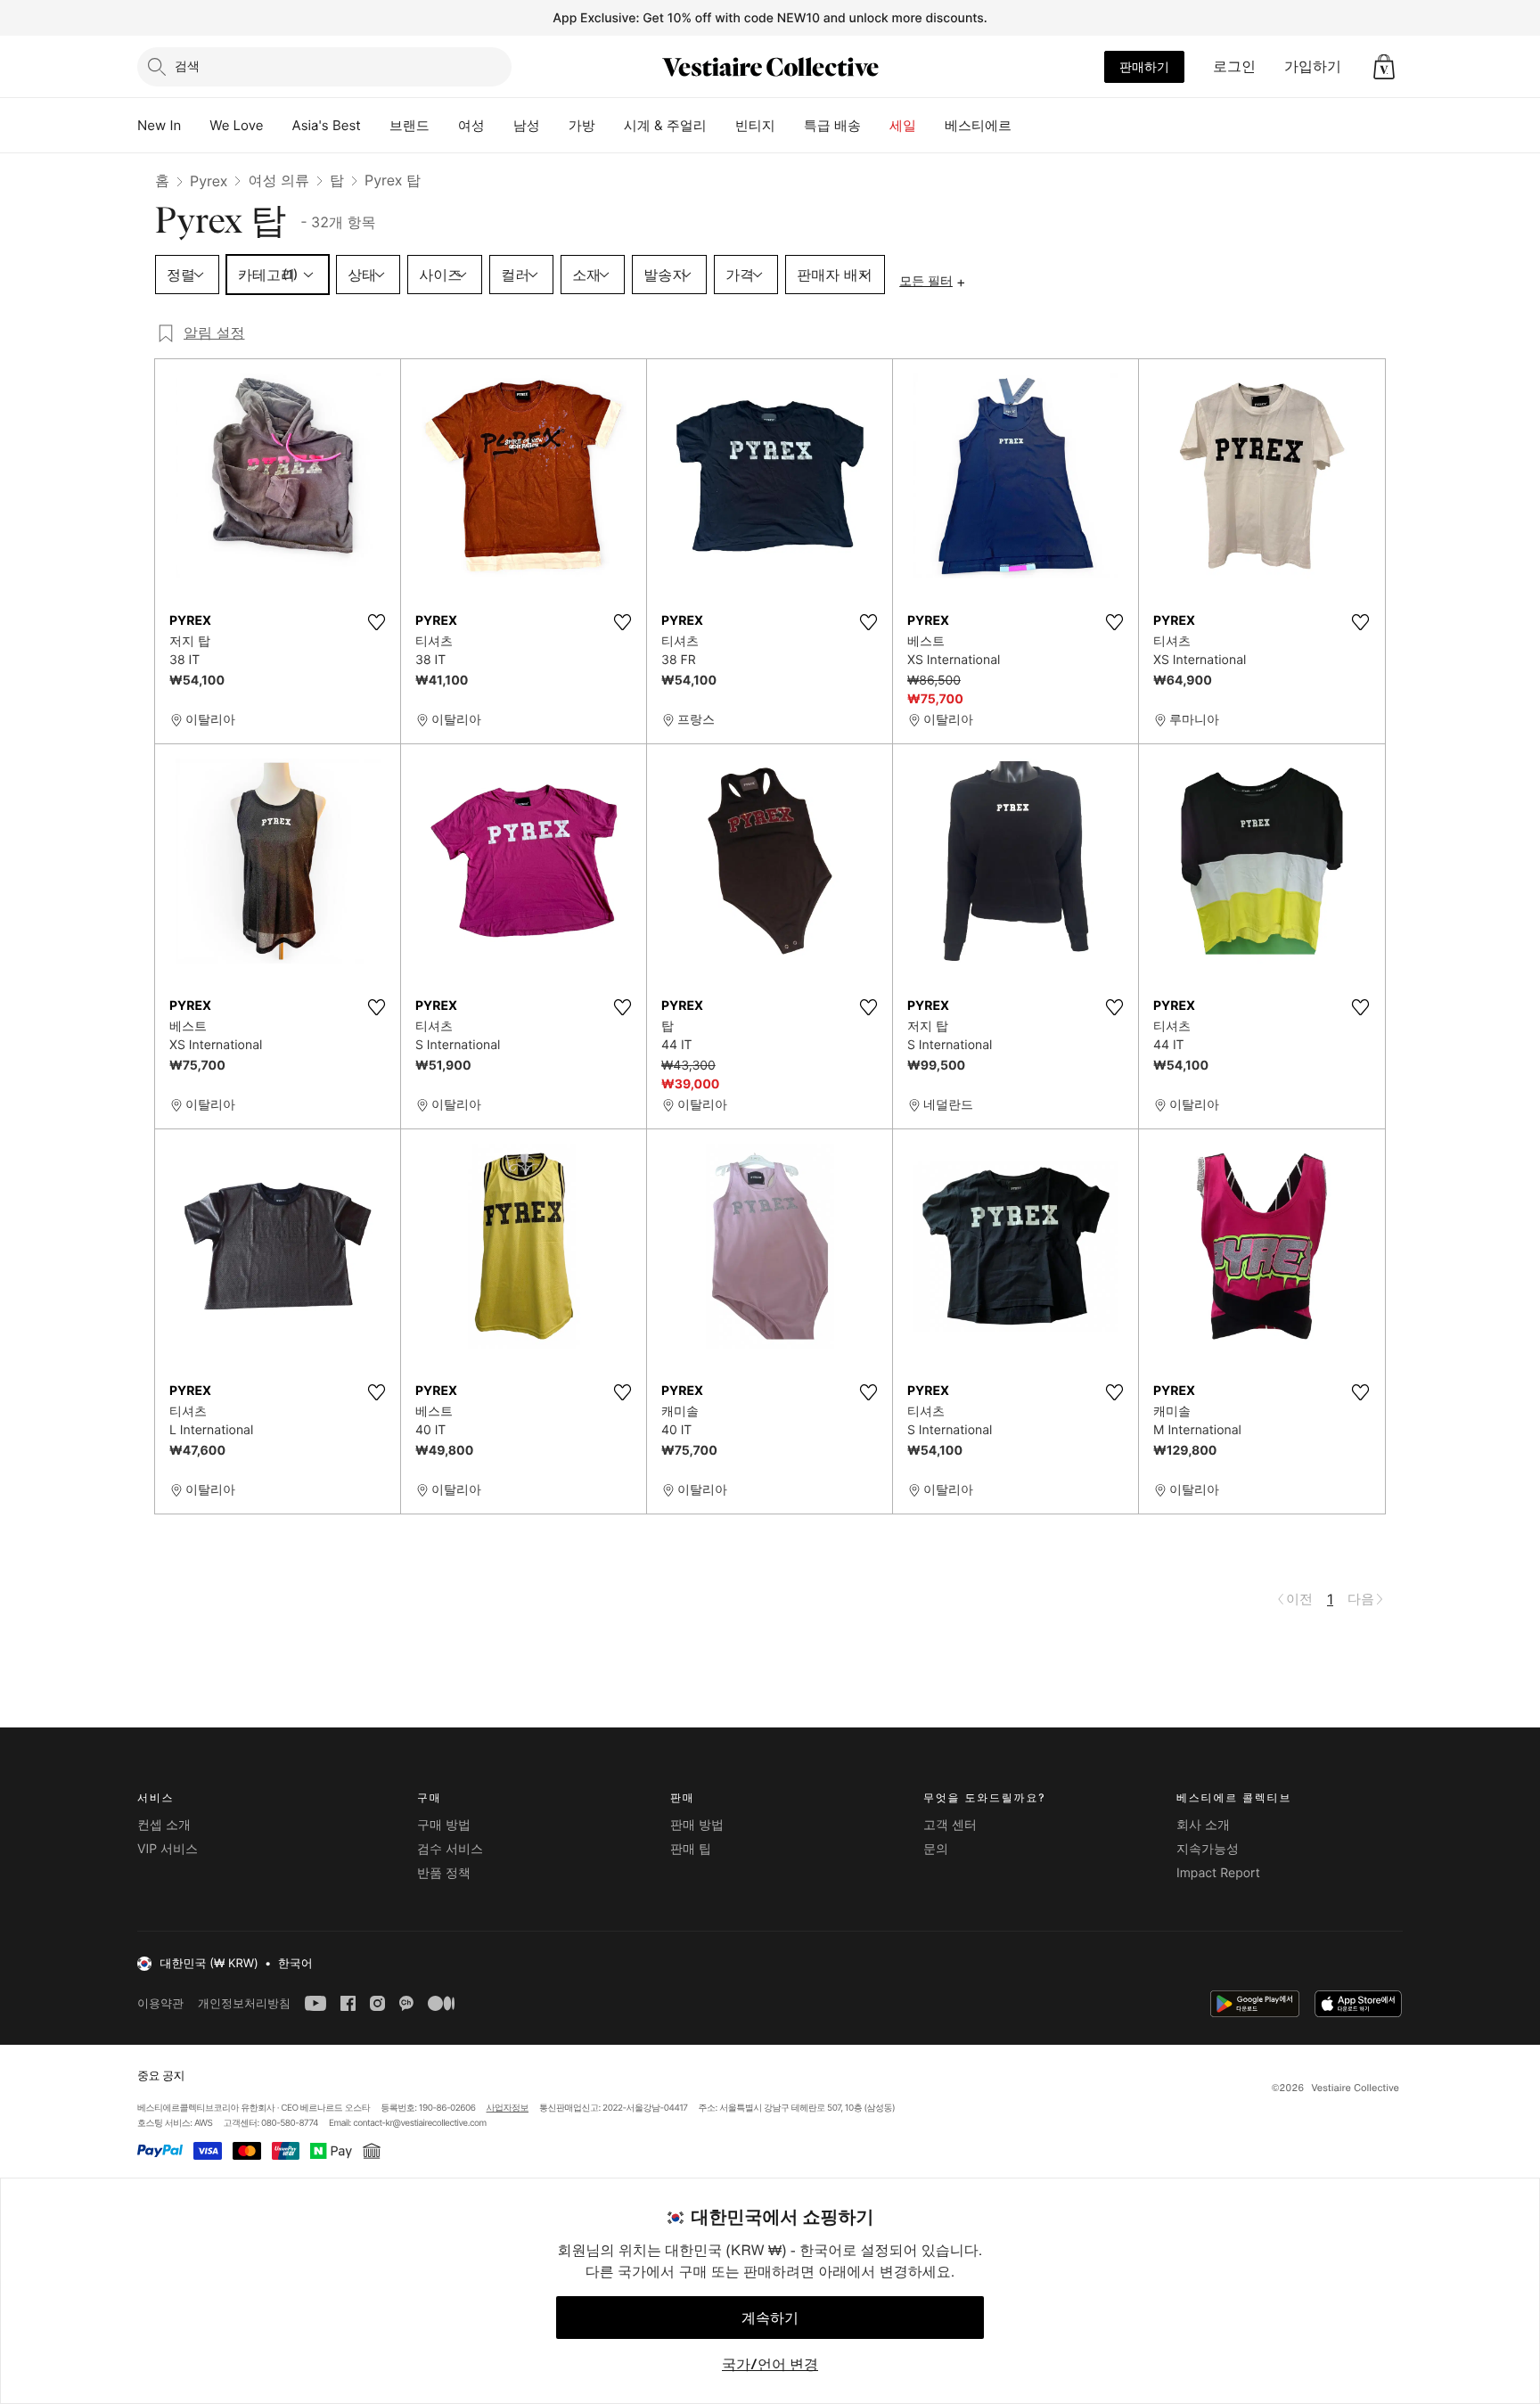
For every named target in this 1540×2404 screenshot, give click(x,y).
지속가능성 (1208, 1849)
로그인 (1234, 66)
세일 (903, 125)
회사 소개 (1203, 1825)
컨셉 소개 (164, 1825)
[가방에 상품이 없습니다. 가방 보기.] (1384, 67)
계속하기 (770, 2318)
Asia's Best (327, 125)
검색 (187, 66)
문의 (936, 1849)
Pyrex (209, 181)
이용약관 (160, 2003)
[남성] (554, 126)
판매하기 (1144, 66)
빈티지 (755, 125)
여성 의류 (279, 180)
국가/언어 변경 (770, 2364)
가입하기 (1313, 66)
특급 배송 (832, 125)
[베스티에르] (1026, 126)
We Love (236, 125)
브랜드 (410, 125)
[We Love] (278, 126)
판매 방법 (697, 1825)
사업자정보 (508, 2108)
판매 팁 (691, 1849)
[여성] (499, 126)
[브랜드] (444, 126)
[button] (1384, 67)
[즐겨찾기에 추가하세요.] (376, 622)
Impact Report (1218, 1873)
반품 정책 (444, 1873)
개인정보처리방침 (244, 2003)
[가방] (610, 126)
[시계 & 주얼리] (721, 126)
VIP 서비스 (168, 1849)
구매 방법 (444, 1825)
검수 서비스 (450, 1849)
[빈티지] (790, 126)
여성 (471, 125)
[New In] (195, 126)
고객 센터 (950, 1825)
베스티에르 (978, 125)
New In (159, 125)
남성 (527, 125)
